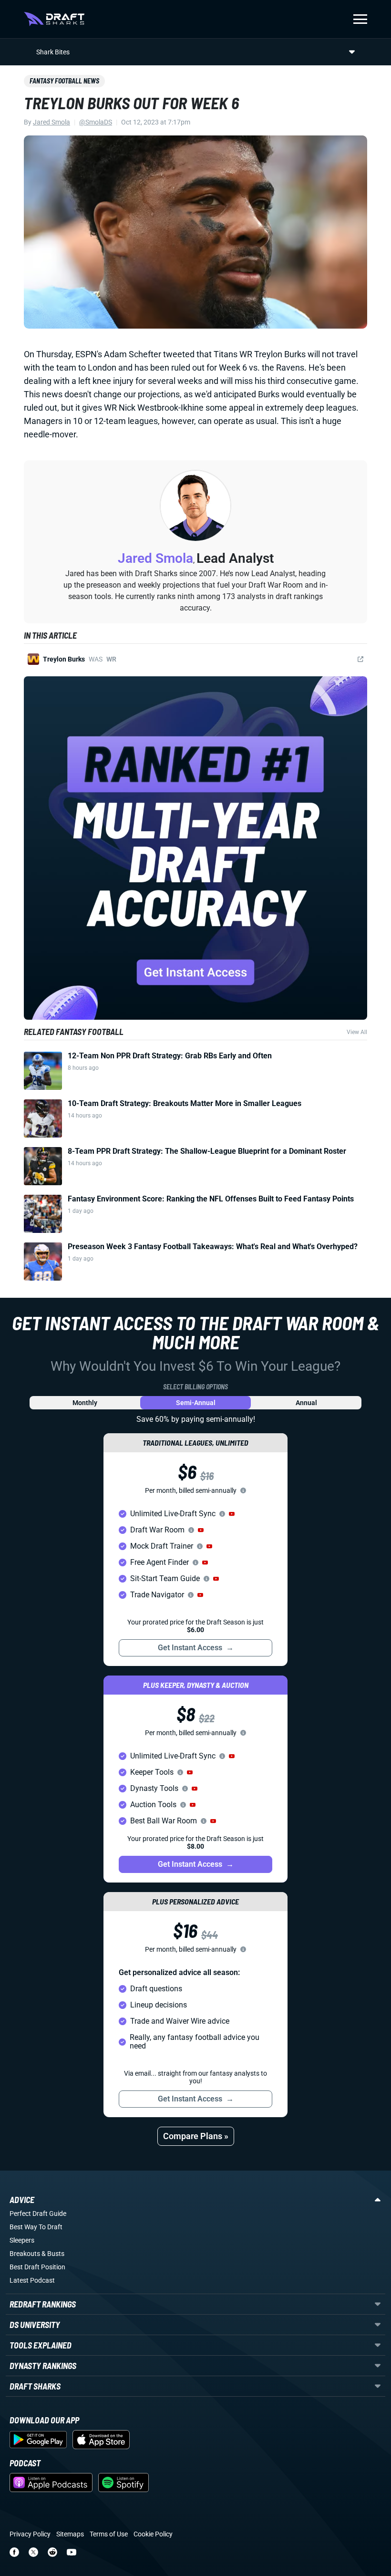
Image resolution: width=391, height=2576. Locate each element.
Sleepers (22, 2240)
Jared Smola (51, 122)
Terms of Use (109, 2534)
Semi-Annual (196, 1403)
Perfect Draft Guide (38, 2214)
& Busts (53, 2254)
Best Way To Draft (36, 2227)
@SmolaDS (96, 122)
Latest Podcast (32, 2280)
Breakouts (25, 2254)
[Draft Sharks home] (54, 19)
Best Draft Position (37, 2267)
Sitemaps (70, 2534)
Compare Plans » (196, 2136)
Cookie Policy (153, 2534)
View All (357, 1032)
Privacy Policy (30, 2534)
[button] (232, 1514)
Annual (306, 1403)
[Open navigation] (360, 19)
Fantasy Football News (64, 81)
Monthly (85, 1403)
